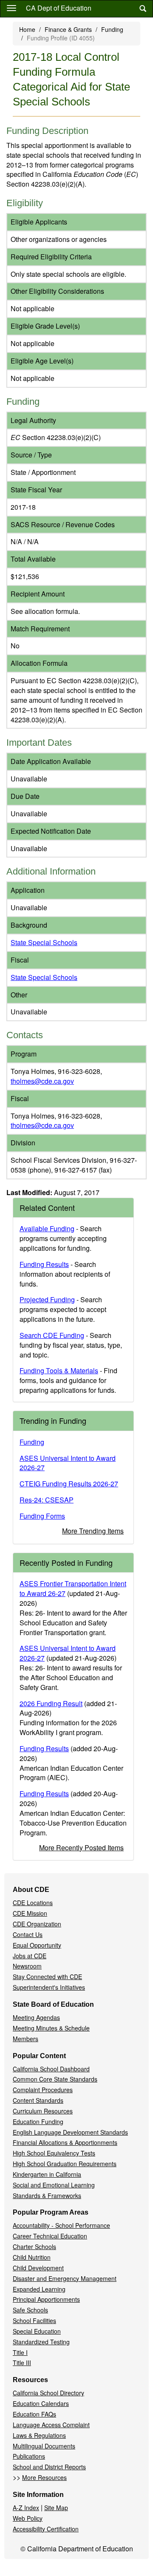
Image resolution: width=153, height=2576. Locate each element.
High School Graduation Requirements (65, 2164)
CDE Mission (30, 1913)
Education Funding (38, 2122)
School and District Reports (49, 2467)
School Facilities (34, 2320)
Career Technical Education (50, 2236)
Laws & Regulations (39, 2435)
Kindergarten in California (47, 2174)
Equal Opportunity (37, 1945)
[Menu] (11, 8)
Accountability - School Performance (61, 2225)
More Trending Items (93, 1531)
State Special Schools (44, 942)
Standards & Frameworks (47, 2195)
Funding (112, 29)
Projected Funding (47, 1299)
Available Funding (47, 1228)
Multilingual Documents (44, 2446)
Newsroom (27, 1966)
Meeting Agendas (36, 2017)
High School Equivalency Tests (54, 2153)
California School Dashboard (51, 2069)
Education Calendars (41, 2403)
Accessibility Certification (46, 2529)
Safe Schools (30, 2310)
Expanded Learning (39, 2289)
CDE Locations (33, 1903)
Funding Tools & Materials (59, 1370)
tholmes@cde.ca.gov (42, 1081)
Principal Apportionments (46, 2299)
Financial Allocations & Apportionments (65, 2142)
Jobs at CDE (30, 1956)
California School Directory (48, 2393)
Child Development (38, 2268)
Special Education (37, 2331)
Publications (29, 2456)
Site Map (56, 2508)
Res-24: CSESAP (47, 1500)
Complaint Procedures (43, 2090)
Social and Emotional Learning (54, 2185)
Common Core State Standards (55, 2079)
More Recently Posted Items (81, 1848)
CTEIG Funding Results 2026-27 (69, 1484)
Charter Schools (34, 2247)
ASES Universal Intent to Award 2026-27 (68, 1463)
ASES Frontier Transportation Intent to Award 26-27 (73, 1588)
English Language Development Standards (70, 2132)
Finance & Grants (68, 29)
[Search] (143, 9)
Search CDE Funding (52, 1335)
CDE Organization (37, 1924)
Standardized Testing (41, 2342)
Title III (22, 2363)
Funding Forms (42, 1516)
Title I (20, 2352)
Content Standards (38, 2100)
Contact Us (28, 1934)
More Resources (44, 2477)
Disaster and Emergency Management (65, 2278)
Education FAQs (34, 2414)
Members (25, 2039)
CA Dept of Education (59, 8)
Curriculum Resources (43, 2111)
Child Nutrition (32, 2257)
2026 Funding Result (51, 1703)
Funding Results (44, 1264)
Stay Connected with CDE (47, 1977)
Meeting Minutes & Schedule (51, 2028)
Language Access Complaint (51, 2425)
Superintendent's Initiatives (49, 1987)
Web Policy (28, 2518)
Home (27, 29)
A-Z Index (26, 2508)
